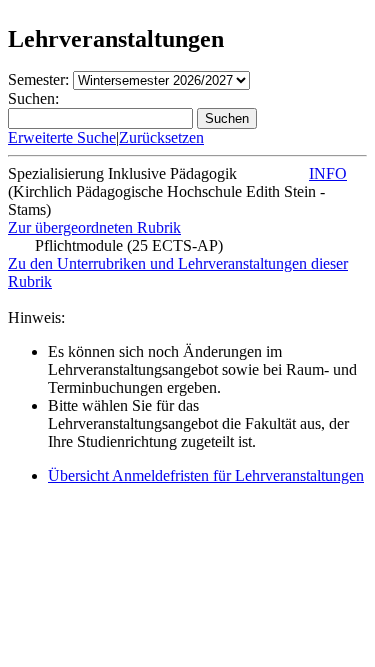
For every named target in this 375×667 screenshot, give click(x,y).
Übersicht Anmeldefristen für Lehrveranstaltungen (206, 475)
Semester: (38, 79)
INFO (328, 173)
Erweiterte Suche (62, 137)
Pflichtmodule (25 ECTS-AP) (129, 245)
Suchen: (33, 98)
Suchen (227, 118)
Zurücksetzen (161, 137)
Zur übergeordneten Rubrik (94, 227)
